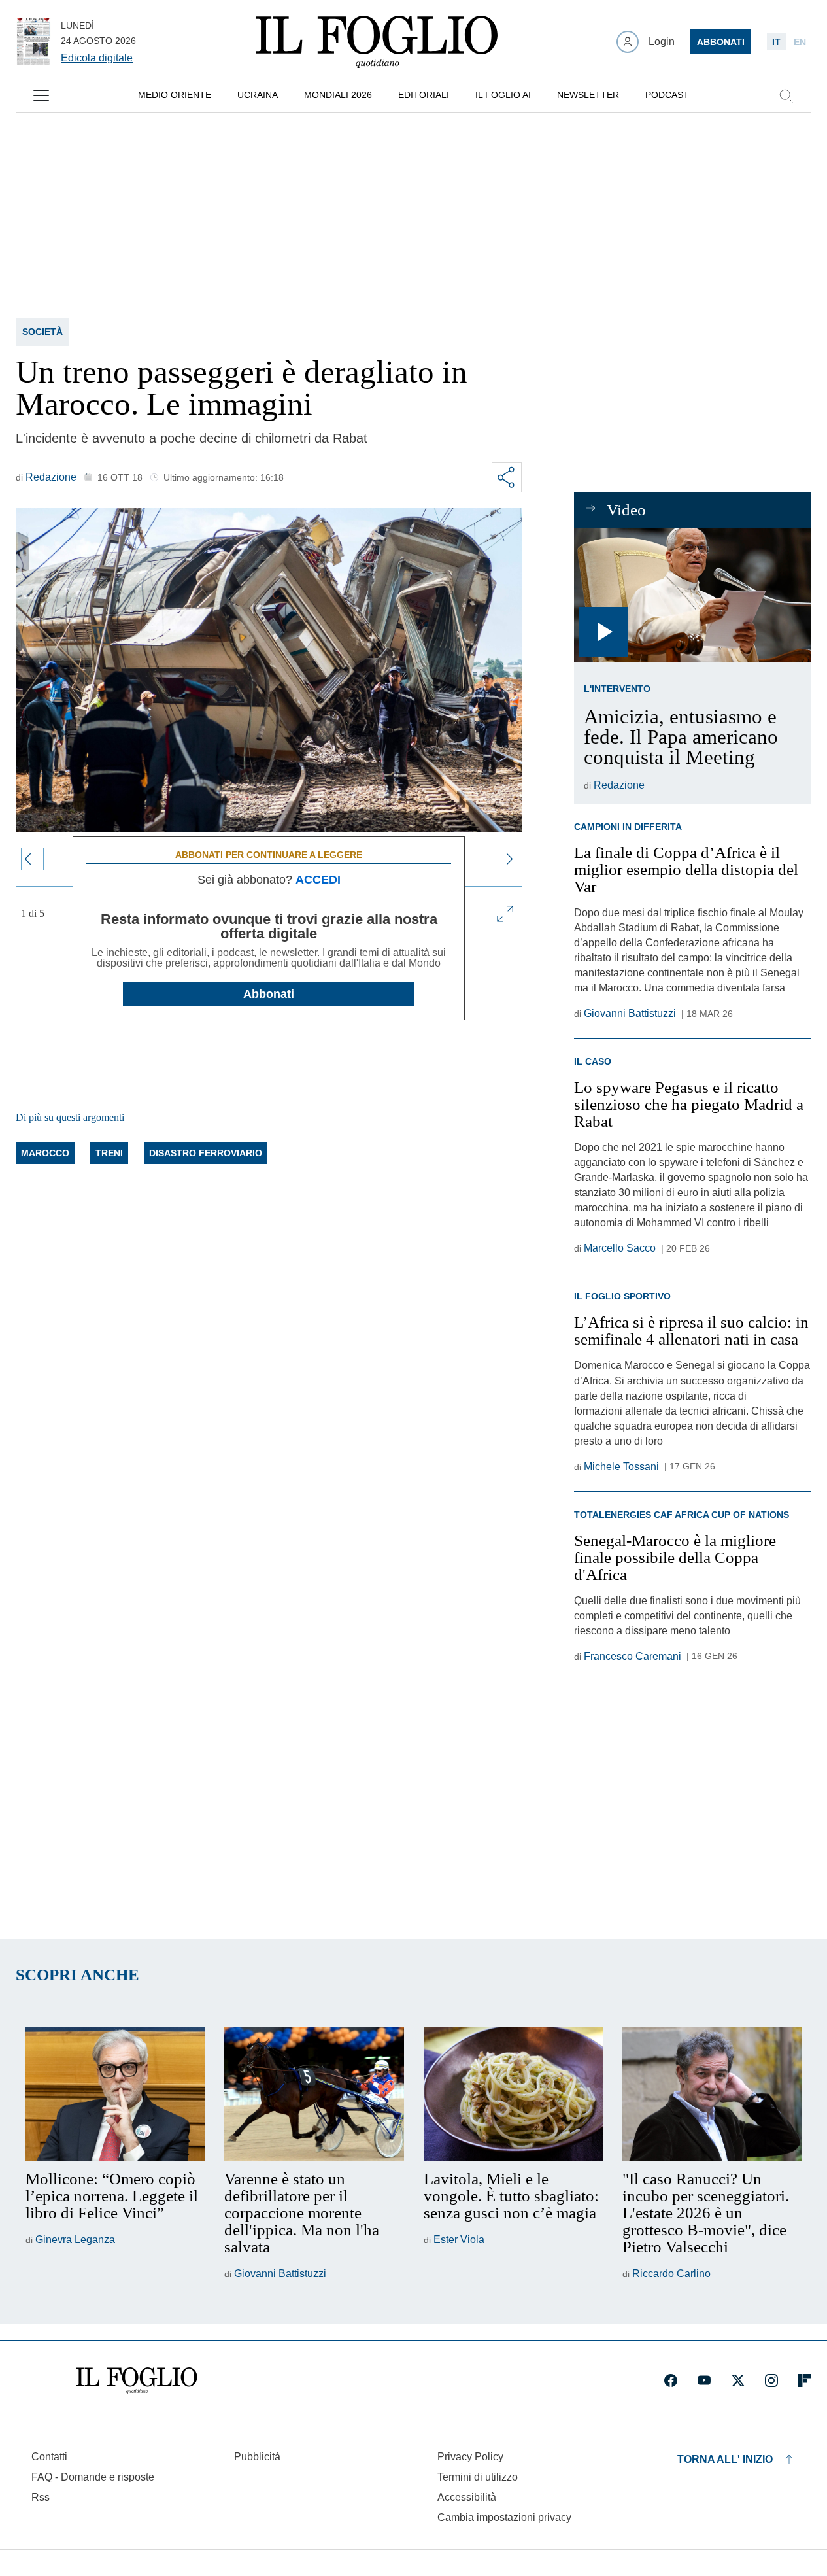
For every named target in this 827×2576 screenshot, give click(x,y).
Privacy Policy (470, 2457)
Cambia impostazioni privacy (504, 2518)
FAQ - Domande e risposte (93, 2477)
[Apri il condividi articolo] (507, 477)
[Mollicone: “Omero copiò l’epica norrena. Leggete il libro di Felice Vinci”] (115, 2094)
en (800, 42)
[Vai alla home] (377, 42)
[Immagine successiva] (505, 859)
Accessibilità (467, 2497)
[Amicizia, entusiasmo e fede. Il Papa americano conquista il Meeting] (693, 595)
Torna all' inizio (725, 2459)
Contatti (49, 2457)
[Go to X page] (738, 2380)
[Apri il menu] (41, 95)
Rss (41, 2497)
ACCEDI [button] (318, 880)
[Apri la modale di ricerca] (786, 95)
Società (42, 332)
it (776, 42)
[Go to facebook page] (671, 2380)
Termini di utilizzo (478, 2477)
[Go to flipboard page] (805, 2380)
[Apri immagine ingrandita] (505, 914)
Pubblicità (257, 2457)
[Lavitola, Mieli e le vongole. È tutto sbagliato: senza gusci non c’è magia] (513, 2094)
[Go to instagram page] (771, 2380)
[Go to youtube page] (704, 2380)
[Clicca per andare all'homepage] (137, 2380)
